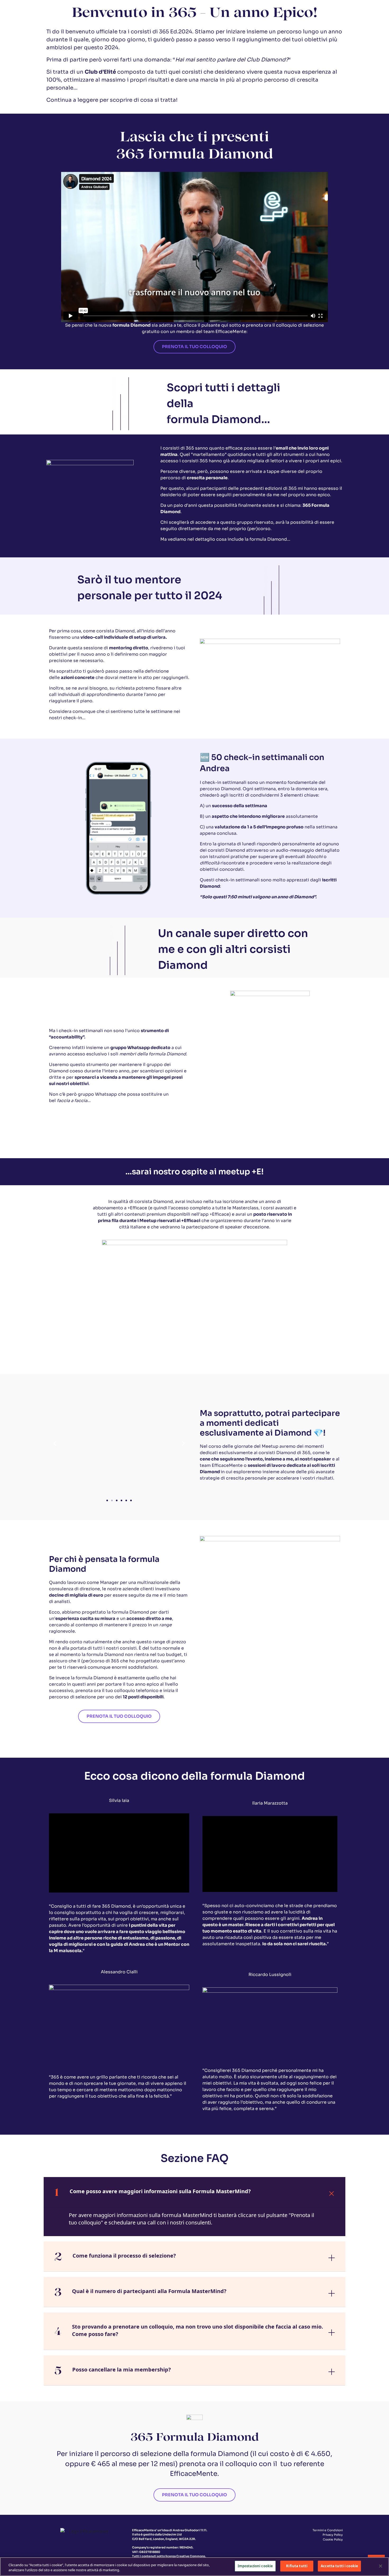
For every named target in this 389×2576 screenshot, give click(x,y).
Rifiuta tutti (297, 2566)
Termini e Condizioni (328, 2530)
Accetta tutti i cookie (339, 2566)
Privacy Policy (333, 2535)
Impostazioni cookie (255, 2566)
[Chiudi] (381, 2566)
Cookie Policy (333, 2539)
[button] (55, 1443)
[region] (195, 2567)
